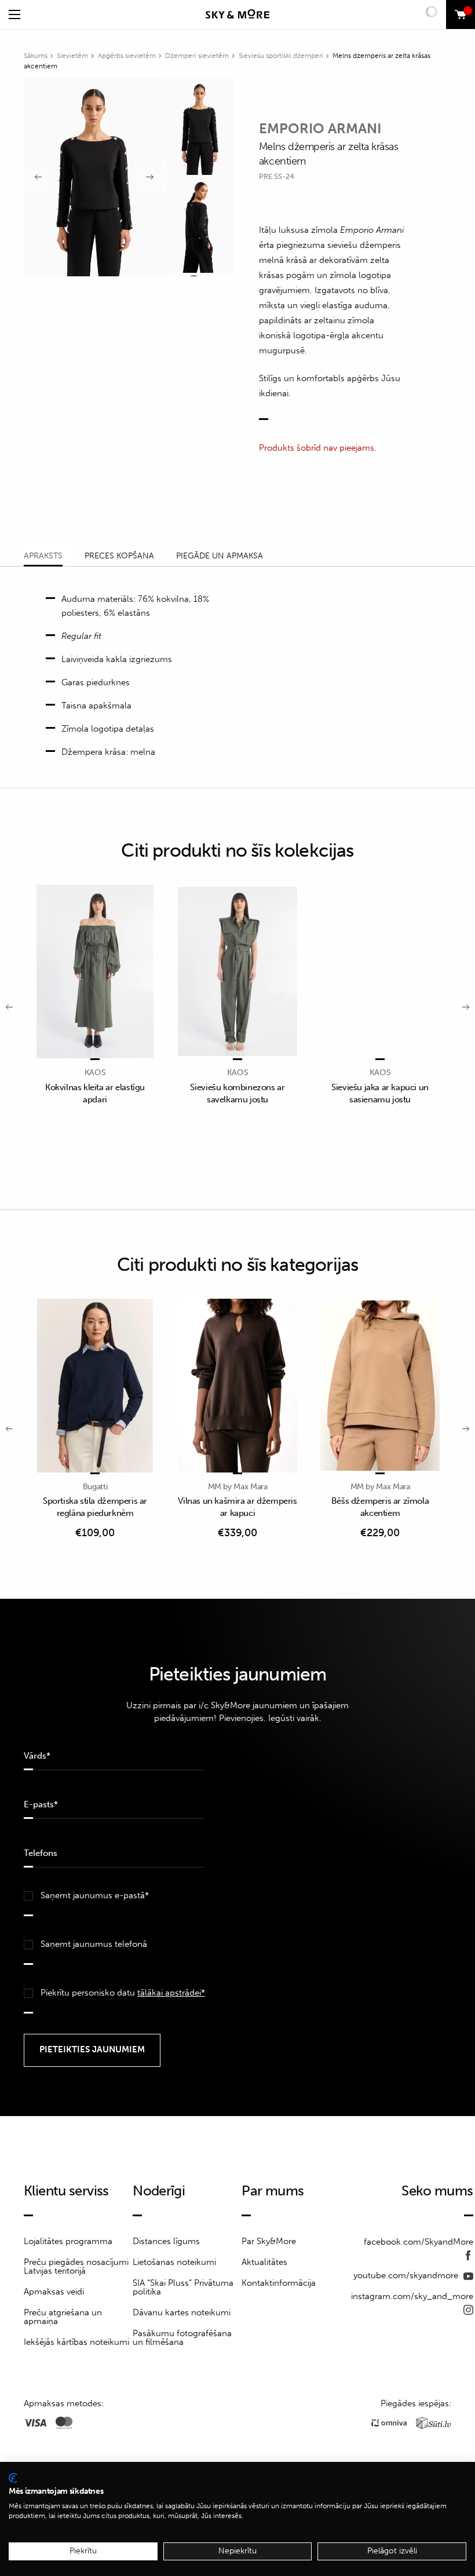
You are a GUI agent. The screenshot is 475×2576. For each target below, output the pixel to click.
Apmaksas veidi (54, 2292)
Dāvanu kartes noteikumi (182, 2312)
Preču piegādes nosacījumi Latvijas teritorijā (76, 2266)
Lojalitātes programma (68, 2241)
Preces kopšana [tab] (119, 556)
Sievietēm (72, 56)
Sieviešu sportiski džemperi (281, 56)
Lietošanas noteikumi (174, 2262)
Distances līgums (166, 2241)
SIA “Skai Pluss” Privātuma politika (183, 2287)
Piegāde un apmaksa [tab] (220, 556)
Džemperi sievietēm (197, 56)
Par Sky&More (269, 2241)
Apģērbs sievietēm (127, 56)
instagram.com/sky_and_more (412, 2296)
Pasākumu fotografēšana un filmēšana (182, 2338)
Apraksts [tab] (43, 556)
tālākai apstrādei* (171, 1993)
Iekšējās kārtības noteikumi (76, 2342)
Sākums (36, 56)
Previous (38, 177)
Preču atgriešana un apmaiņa (63, 2317)
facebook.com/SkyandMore (419, 2242)
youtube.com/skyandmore (407, 2275)
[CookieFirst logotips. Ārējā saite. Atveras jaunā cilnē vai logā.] (13, 2478)
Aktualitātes (264, 2262)
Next (150, 177)
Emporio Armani (320, 128)
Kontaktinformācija (279, 2283)
